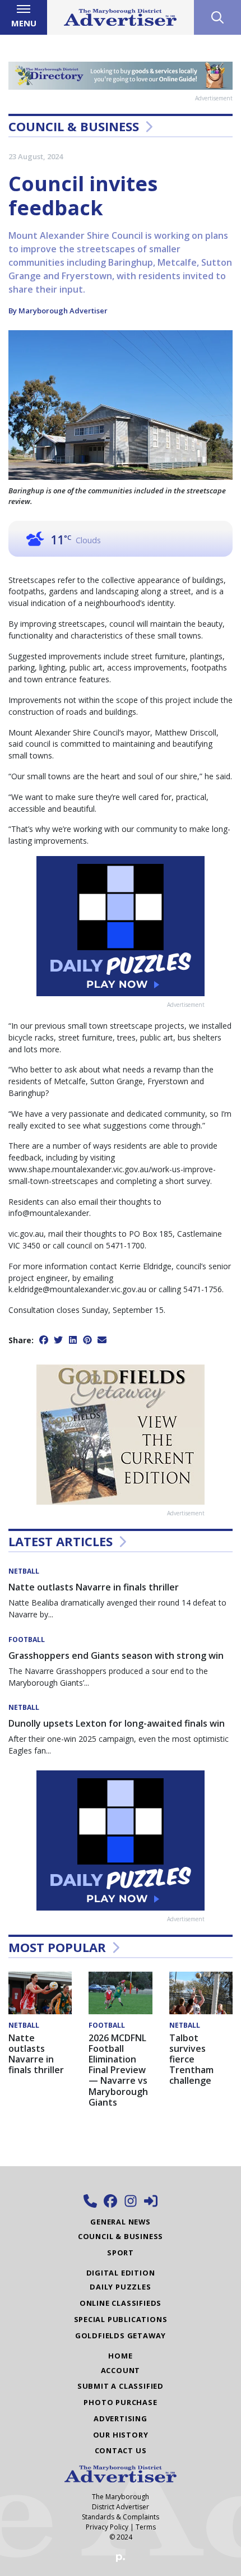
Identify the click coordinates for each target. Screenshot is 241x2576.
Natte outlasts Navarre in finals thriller (94, 1587)
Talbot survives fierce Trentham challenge (191, 2059)
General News (121, 2222)
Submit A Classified (121, 2386)
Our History (121, 2435)
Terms (146, 2527)
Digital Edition (121, 2273)
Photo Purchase (120, 2402)
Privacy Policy (107, 2527)
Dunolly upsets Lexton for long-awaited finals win (117, 1723)
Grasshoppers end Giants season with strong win (116, 1655)
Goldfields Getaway (121, 2335)
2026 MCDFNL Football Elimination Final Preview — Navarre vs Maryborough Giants (118, 2070)
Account (121, 2370)
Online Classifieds (121, 2303)
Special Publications (121, 2319)
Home (120, 2356)
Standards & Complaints (121, 2517)
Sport (121, 2253)
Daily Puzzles (120, 2287)
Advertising (121, 2418)
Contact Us (121, 2450)
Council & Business (74, 126)
